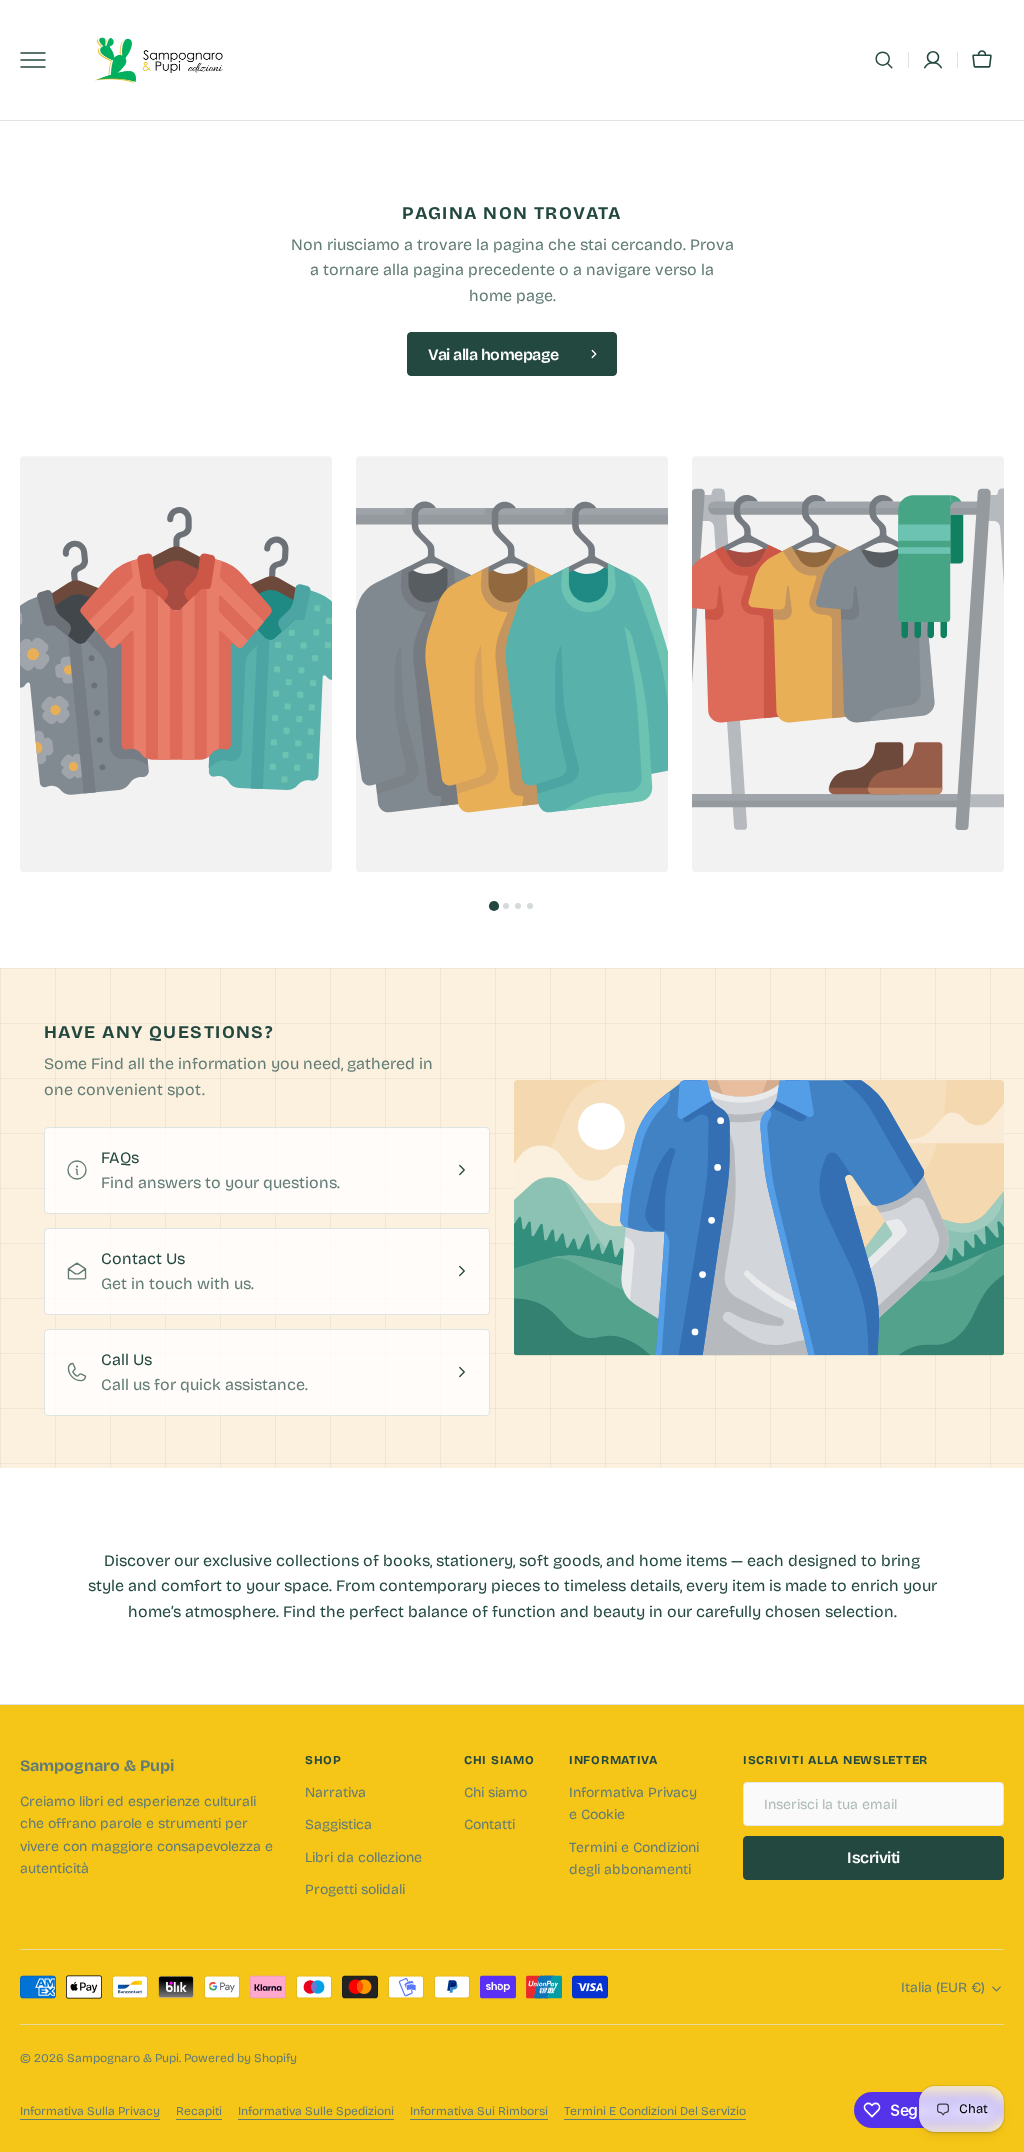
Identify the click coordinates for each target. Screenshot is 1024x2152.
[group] (176, 664)
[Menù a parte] (40, 60)
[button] (884, 60)
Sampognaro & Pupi (123, 2058)
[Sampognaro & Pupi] (160, 60)
